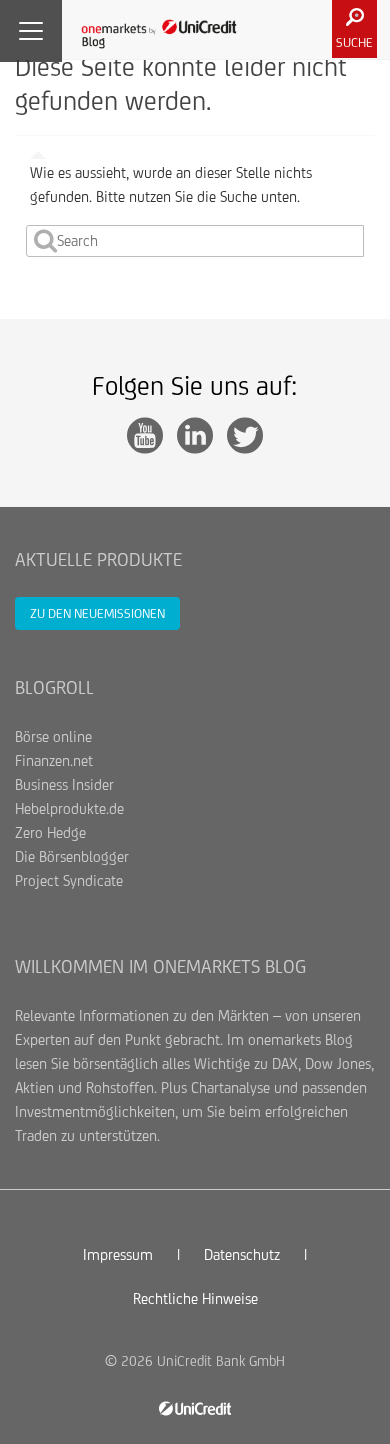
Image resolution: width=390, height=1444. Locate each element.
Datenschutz (242, 1254)
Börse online (53, 736)
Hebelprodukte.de (69, 808)
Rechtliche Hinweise (195, 1298)
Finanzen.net (54, 760)
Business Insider (64, 784)
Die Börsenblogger (72, 856)
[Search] (45, 241)
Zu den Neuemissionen (97, 613)
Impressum (118, 1254)
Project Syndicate (69, 880)
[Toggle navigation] (31, 31)
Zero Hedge (50, 832)
